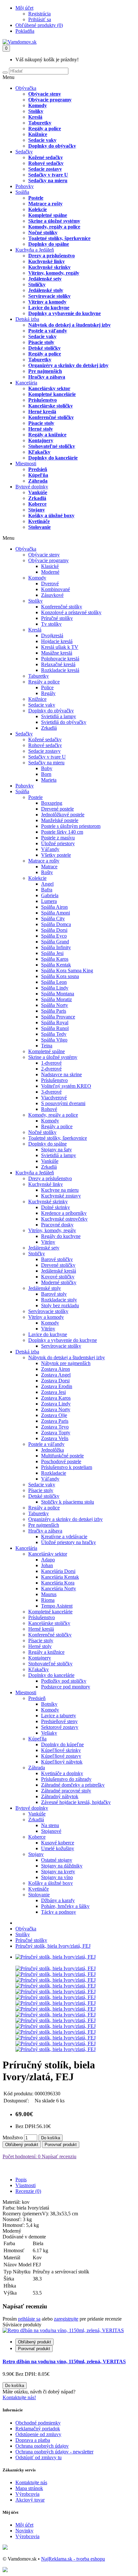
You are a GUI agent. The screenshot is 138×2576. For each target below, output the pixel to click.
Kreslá (35, 117)
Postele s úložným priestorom (71, 826)
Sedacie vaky (42, 140)
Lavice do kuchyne (49, 308)
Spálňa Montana (58, 994)
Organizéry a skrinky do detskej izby (68, 365)
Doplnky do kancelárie (53, 458)
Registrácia (39, 14)
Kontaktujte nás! (19, 2397)
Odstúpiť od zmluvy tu (39, 2457)
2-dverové (51, 1069)
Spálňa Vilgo (54, 1040)
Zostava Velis (55, 1438)
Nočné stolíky (43, 232)
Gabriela (50, 895)
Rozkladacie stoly (59, 1300)
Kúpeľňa (38, 475)
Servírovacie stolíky (49, 296)
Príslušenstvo (43, 400)
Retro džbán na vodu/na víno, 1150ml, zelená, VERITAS (64, 2361)
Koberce (37, 504)
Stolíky (36, 111)
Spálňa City (53, 919)
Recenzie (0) (28, 2191)
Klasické (50, 566)
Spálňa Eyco (54, 936)
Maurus (49, 1594)
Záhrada (38, 481)
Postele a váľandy (48, 331)
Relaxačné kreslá (58, 664)
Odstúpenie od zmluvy (38, 2434)
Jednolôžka (52, 1450)
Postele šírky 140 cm (62, 832)
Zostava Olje (54, 1415)
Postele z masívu (58, 838)
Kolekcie (38, 209)
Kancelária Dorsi (58, 1571)
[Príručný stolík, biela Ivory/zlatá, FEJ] (56, 1957)
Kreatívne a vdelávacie (64, 1537)
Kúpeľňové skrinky (61, 1750)
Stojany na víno (57, 1877)
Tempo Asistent (57, 1606)
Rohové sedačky (46, 163)
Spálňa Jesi (52, 953)
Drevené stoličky (58, 1265)
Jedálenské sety (45, 279)
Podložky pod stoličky (64, 1681)
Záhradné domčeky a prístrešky (73, 1785)
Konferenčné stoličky (51, 417)
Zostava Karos (56, 1398)
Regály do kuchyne (61, 1236)
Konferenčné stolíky (62, 607)
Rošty (47, 872)
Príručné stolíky (57, 618)
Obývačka (26, 88)
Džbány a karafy (58, 1900)
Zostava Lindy (56, 1404)
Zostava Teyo (55, 1427)
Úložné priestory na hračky (69, 1542)
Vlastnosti (26, 2185)
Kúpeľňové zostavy (61, 1756)
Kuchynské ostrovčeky (64, 1219)
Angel (47, 884)
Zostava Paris (55, 1421)
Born (46, 774)
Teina (47, 1046)
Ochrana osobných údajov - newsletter (54, 2452)
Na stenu (50, 1825)
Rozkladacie (54, 1473)
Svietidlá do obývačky (64, 722)
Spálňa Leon (54, 982)
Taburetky (40, 123)
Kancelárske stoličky (51, 406)
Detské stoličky (44, 348)
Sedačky (24, 152)
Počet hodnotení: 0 (22, 2156)
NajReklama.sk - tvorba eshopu (73, 2559)
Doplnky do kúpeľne (62, 1744)
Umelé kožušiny (58, 1848)
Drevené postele (57, 809)
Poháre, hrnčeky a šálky (65, 1906)
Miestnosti (26, 464)
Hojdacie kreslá (57, 641)
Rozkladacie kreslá (60, 670)
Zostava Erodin (57, 1386)
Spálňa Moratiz (56, 999)
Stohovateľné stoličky (52, 446)
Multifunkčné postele (62, 1456)
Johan (47, 1565)
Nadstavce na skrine (61, 1074)
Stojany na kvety (58, 1872)
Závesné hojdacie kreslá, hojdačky (76, 1802)
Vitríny (48, 1242)
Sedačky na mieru (48, 180)
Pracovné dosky (57, 1225)
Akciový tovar (30, 2500)
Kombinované (56, 589)
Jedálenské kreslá (59, 1271)
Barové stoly (54, 1294)
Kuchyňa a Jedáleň (35, 250)
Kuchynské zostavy (61, 1196)
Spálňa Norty (55, 1005)
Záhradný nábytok (60, 1796)
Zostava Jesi (53, 1392)
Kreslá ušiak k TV (60, 647)
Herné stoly (41, 429)
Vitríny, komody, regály (54, 273)
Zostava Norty (56, 1409)
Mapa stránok (29, 2488)
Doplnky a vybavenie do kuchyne (65, 313)
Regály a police (45, 129)
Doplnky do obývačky (52, 146)
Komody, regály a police (54, 227)
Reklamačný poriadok (38, 2429)
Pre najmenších (45, 371)
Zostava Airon (56, 1369)
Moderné (50, 572)
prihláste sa (29, 2319)
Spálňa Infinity (56, 947)
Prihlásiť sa (40, 19)
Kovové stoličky (58, 1277)
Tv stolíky (51, 624)
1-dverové (51, 1063)
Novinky (24, 2531)
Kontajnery (41, 440)
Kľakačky (39, 452)
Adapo (48, 1560)
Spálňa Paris (54, 1011)
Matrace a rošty (45, 204)
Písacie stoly (41, 342)
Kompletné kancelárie (52, 394)
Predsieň (38, 469)
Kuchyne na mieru (60, 1190)
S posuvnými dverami (63, 1103)
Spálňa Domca (56, 924)
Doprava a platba (33, 2440)
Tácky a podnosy (59, 1912)
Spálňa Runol (55, 1028)
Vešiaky (49, 1733)
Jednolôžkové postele (63, 815)
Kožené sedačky (46, 157)
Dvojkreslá (52, 635)
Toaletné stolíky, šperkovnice (59, 238)
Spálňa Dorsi (54, 930)
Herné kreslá (42, 412)
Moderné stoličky (59, 1282)
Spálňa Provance (58, 1017)
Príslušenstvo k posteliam (67, 1467)
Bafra (47, 890)
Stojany (37, 510)
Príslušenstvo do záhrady (66, 1779)
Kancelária (26, 383)
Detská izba (27, 319)
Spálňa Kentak (56, 965)
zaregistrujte (66, 2319)
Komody (38, 105)
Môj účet (24, 2525)
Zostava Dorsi (55, 1381)
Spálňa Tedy (54, 1034)
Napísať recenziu (58, 2156)
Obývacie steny (45, 94)
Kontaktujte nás (31, 2482)
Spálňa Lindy (55, 988)
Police (47, 687)
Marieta (49, 780)
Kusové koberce (58, 1843)
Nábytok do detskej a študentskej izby (69, 325)
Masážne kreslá (57, 653)
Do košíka (51, 2138)
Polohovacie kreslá (60, 659)
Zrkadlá (37, 498)
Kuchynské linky (47, 261)
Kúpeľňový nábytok (62, 1762)
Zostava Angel (56, 1375)
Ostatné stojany (57, 1860)
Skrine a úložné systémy (54, 221)
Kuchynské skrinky (49, 267)
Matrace (49, 867)
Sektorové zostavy (60, 1727)
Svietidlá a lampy (59, 716)
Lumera (49, 901)
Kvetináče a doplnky (62, 1773)
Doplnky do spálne (49, 244)
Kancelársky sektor (49, 388)
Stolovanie (39, 527)
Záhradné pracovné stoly (66, 1791)
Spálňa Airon (54, 907)
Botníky (49, 1704)
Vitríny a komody (47, 302)
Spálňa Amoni (56, 913)
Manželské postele (60, 820)
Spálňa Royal (55, 1022)
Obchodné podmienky (38, 2423)
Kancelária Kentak (60, 1577)
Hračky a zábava (47, 377)
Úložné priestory (58, 843)
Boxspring (52, 803)
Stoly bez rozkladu (60, 1305)
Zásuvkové (52, 595)
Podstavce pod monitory (66, 1687)
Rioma (48, 1600)
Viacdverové (54, 1098)
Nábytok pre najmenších (66, 1363)
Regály (48, 693)
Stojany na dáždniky (62, 1866)
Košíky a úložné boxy (51, 515)
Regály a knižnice (47, 435)
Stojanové (51, 1831)
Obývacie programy (50, 100)
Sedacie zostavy (45, 169)
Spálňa (22, 192)
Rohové (49, 1109)
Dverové (50, 584)
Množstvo (13, 2138)
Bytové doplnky (32, 487)
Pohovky (25, 186)
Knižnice (38, 134)
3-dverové (51, 1092)
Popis (21, 2180)
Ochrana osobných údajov (42, 2446)
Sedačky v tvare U (48, 175)
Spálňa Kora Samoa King (67, 970)
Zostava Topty (56, 1433)
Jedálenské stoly (46, 290)
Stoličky (37, 284)
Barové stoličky (57, 1259)
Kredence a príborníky (64, 1213)
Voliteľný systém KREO (66, 1086)
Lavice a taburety (59, 1716)
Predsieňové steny (59, 1721)
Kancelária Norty (59, 1589)
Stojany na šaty (56, 1150)
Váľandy (50, 849)
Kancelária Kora (58, 1583)
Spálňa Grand (55, 942)
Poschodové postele (61, 1461)
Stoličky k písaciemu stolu (68, 1502)
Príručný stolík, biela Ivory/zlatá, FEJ (53, 1946)
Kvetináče (39, 521)
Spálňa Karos (55, 959)
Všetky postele (56, 855)
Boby (47, 768)
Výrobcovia (27, 2494)
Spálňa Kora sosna (60, 976)
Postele (36, 198)
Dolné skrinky (56, 1207)
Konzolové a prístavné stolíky (71, 612)
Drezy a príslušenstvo (52, 256)
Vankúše (38, 492)
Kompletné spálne (48, 215)
